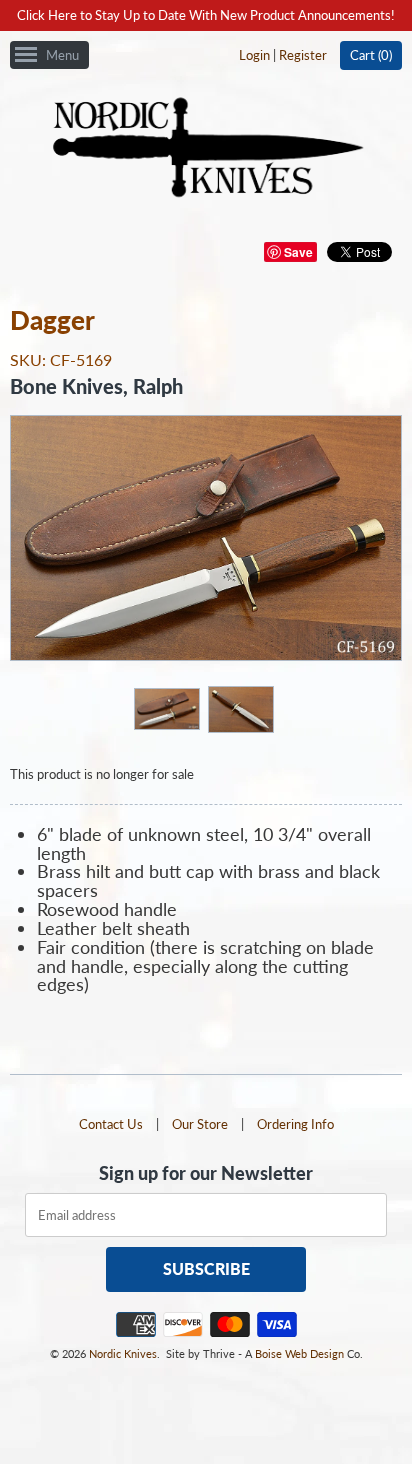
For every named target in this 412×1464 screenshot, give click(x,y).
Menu (62, 55)
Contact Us (111, 1124)
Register (303, 55)
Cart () (371, 55)
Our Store (200, 1124)
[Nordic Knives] (206, 149)
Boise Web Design (299, 1353)
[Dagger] (166, 708)
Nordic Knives (123, 1353)
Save (298, 252)
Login (254, 55)
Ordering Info (295, 1124)
